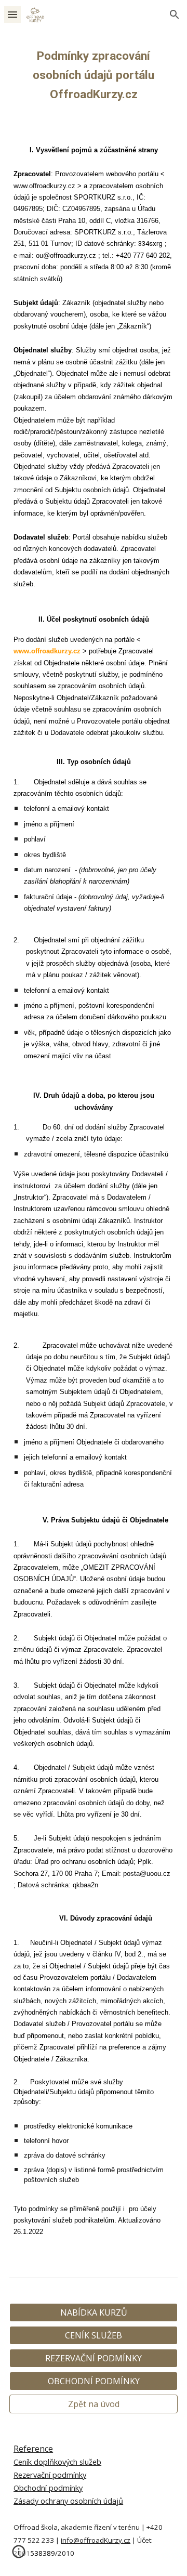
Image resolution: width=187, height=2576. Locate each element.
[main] (94, 78)
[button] (12, 14)
